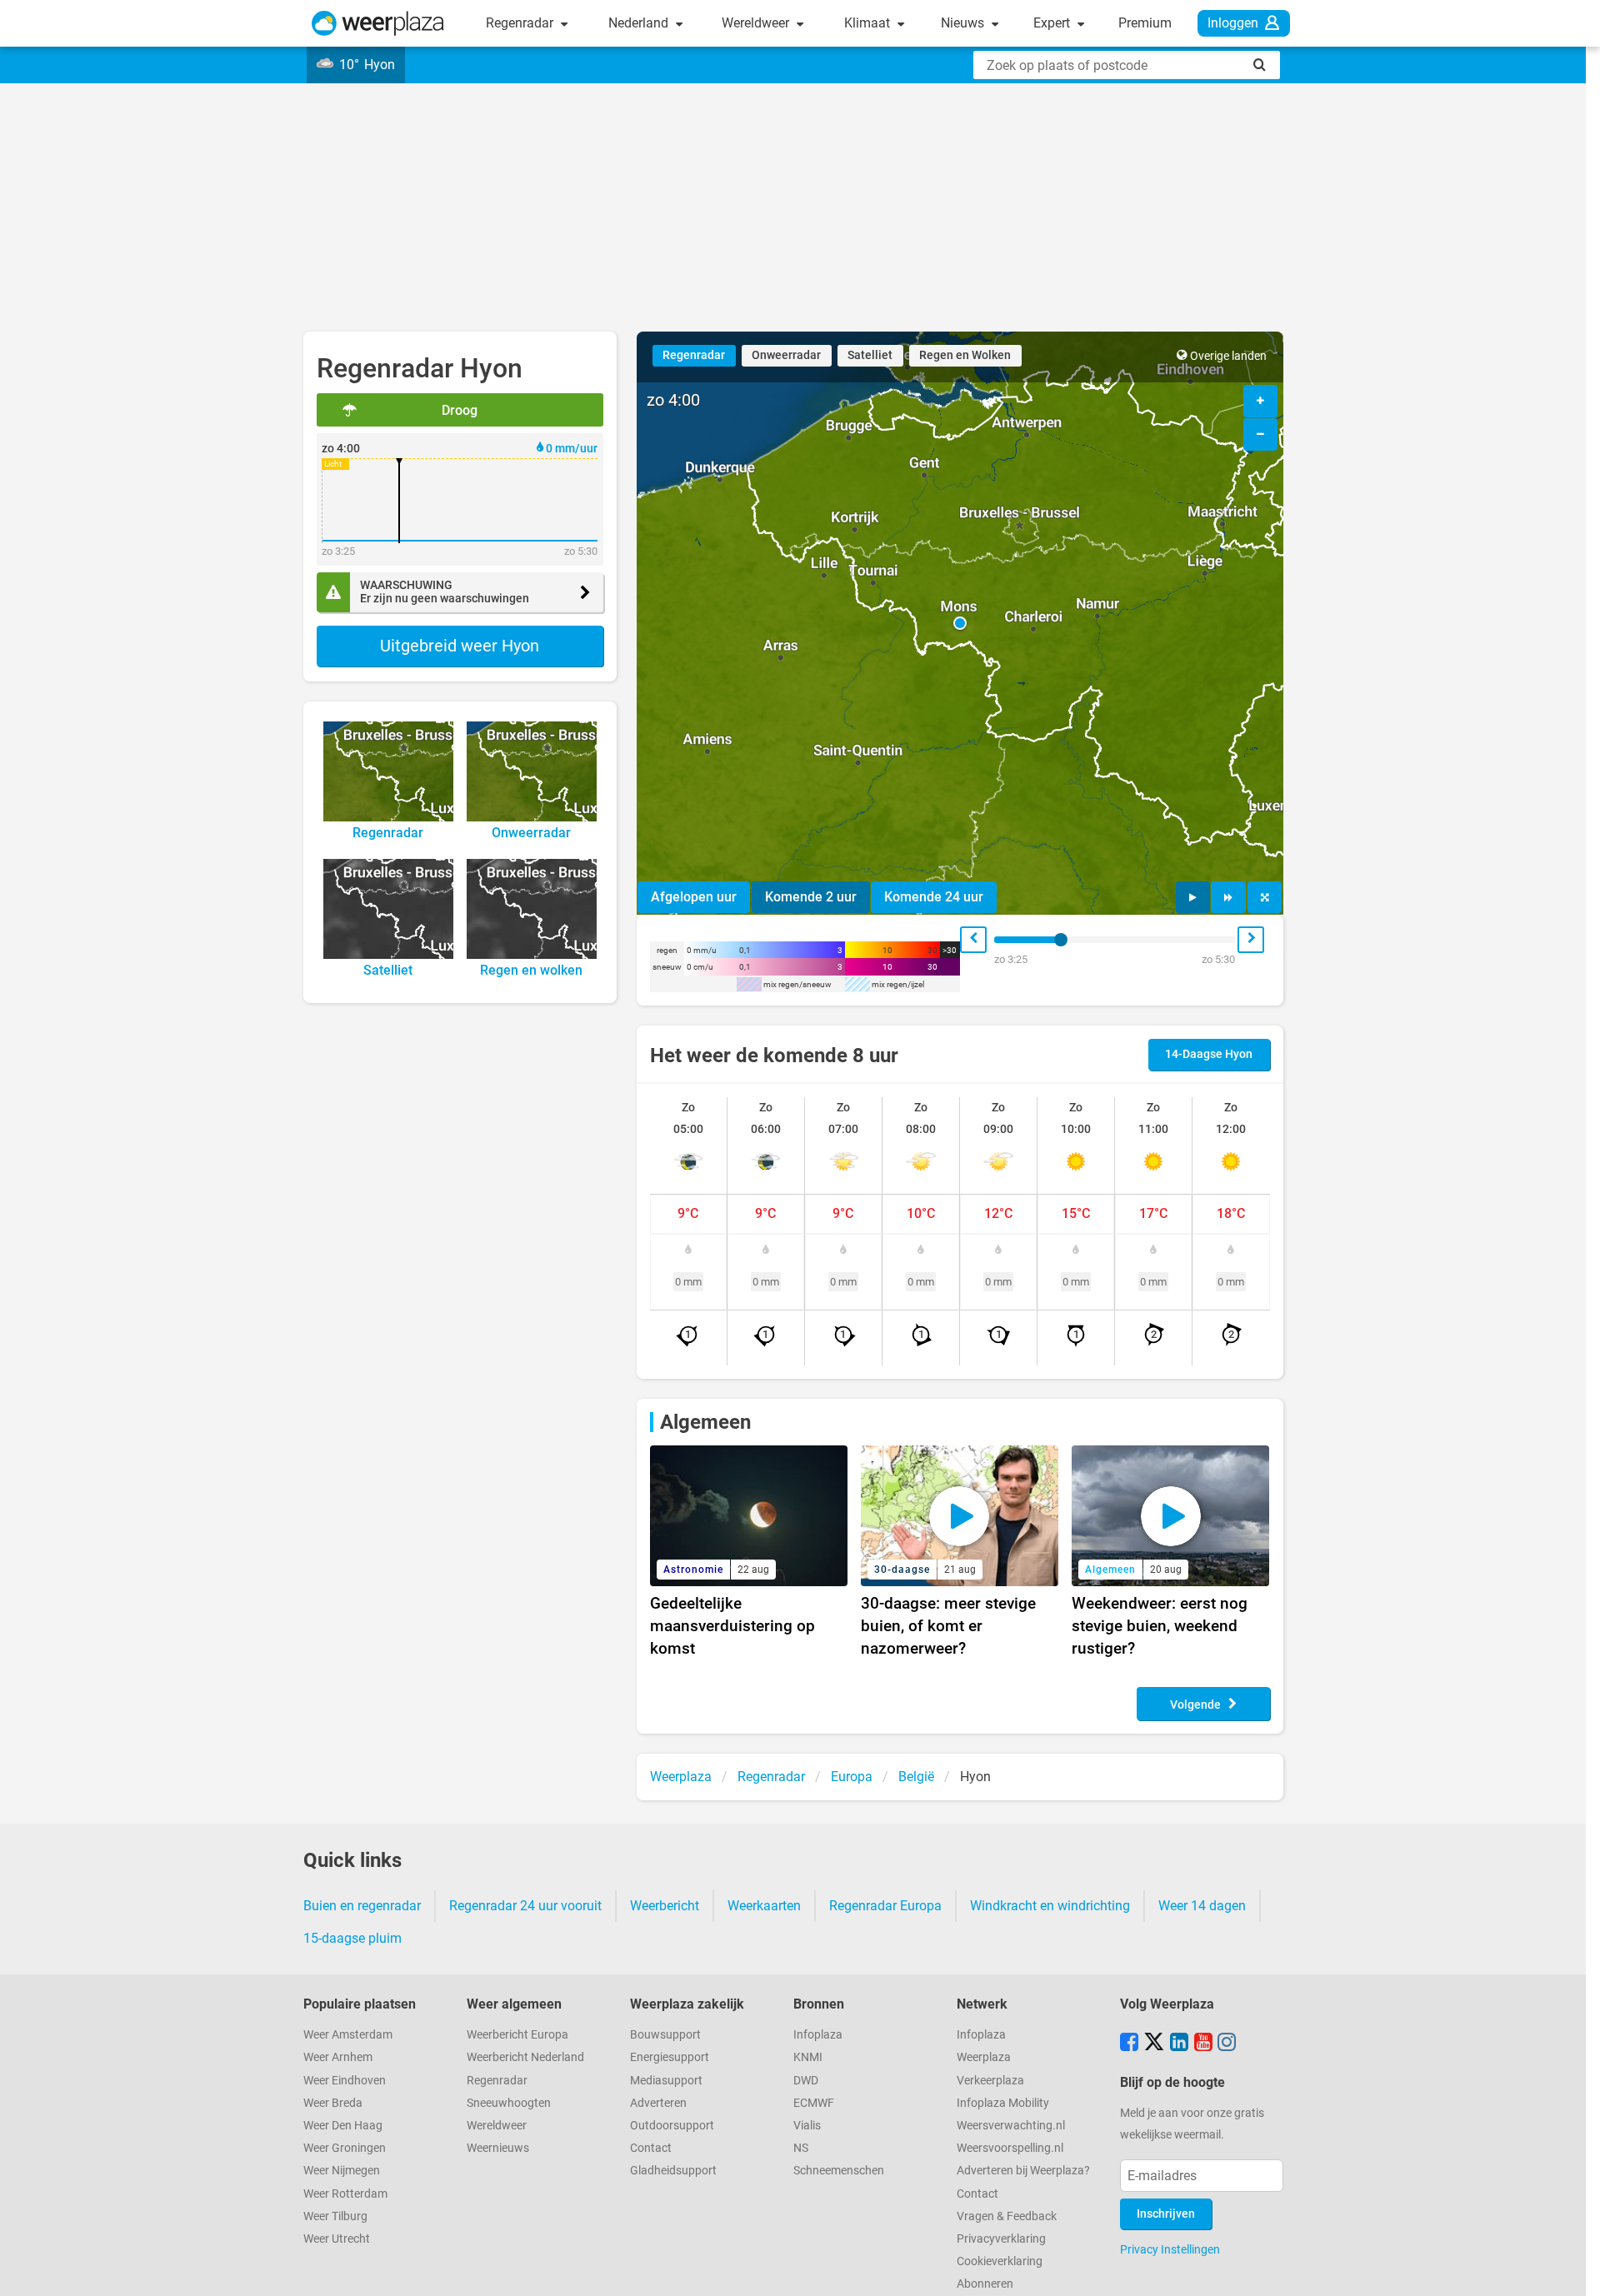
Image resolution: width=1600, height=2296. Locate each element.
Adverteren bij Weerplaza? (1023, 2171)
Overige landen (1228, 356)
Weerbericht (665, 1906)
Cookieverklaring (1000, 2261)
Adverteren (658, 2103)
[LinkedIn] (1179, 2044)
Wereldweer (757, 23)
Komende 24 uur (934, 897)
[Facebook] (1129, 2044)
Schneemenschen (839, 2171)
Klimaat (869, 23)
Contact (651, 2148)
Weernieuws (498, 2148)
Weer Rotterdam (345, 2194)
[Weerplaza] (378, 23)
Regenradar (521, 23)
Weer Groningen (345, 2148)
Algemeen (705, 1422)
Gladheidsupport (673, 2171)
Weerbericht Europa (517, 2035)
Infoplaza (818, 2035)
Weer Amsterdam (348, 2035)
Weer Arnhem (338, 2057)
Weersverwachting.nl (1011, 2126)
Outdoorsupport (672, 2126)
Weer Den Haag (343, 2126)
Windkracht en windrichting (1050, 1906)
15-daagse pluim (352, 1938)
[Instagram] (1227, 2044)
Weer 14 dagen (1202, 1906)
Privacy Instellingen (1170, 2249)
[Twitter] (1154, 2044)
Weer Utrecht (337, 2239)
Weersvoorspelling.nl (1010, 2148)
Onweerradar (786, 355)
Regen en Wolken (965, 355)
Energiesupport (670, 2057)
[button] (960, 623)
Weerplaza (984, 2057)
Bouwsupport (665, 2035)
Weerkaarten (764, 1906)
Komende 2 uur (811, 897)
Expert (1053, 23)
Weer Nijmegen (342, 2171)
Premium (1145, 23)
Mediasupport (666, 2081)
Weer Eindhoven (345, 2081)
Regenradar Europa (885, 1906)
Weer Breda (333, 2103)
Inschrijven (1166, 2214)
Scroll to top (1573, 2269)
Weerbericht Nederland (525, 2057)
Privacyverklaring (1001, 2239)
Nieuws (964, 23)
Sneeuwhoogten (509, 2103)
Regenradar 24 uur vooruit (525, 1906)
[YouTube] (1203, 2044)
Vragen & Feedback (1007, 2216)
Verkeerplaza (990, 2081)
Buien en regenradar (362, 1906)
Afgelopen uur (694, 897)
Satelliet (870, 355)
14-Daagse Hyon (1209, 1054)
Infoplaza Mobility (1003, 2103)
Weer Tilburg (335, 2216)
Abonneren (985, 2284)
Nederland (640, 23)
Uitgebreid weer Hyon (460, 646)
